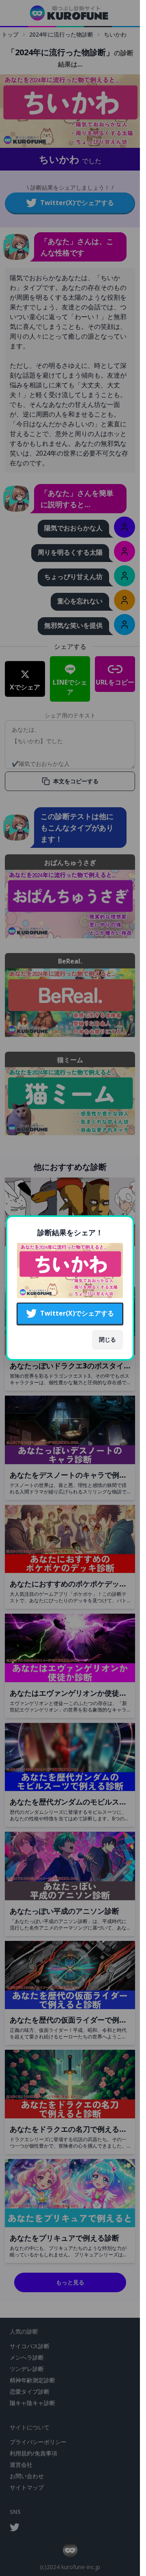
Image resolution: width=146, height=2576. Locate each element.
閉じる (107, 1339)
